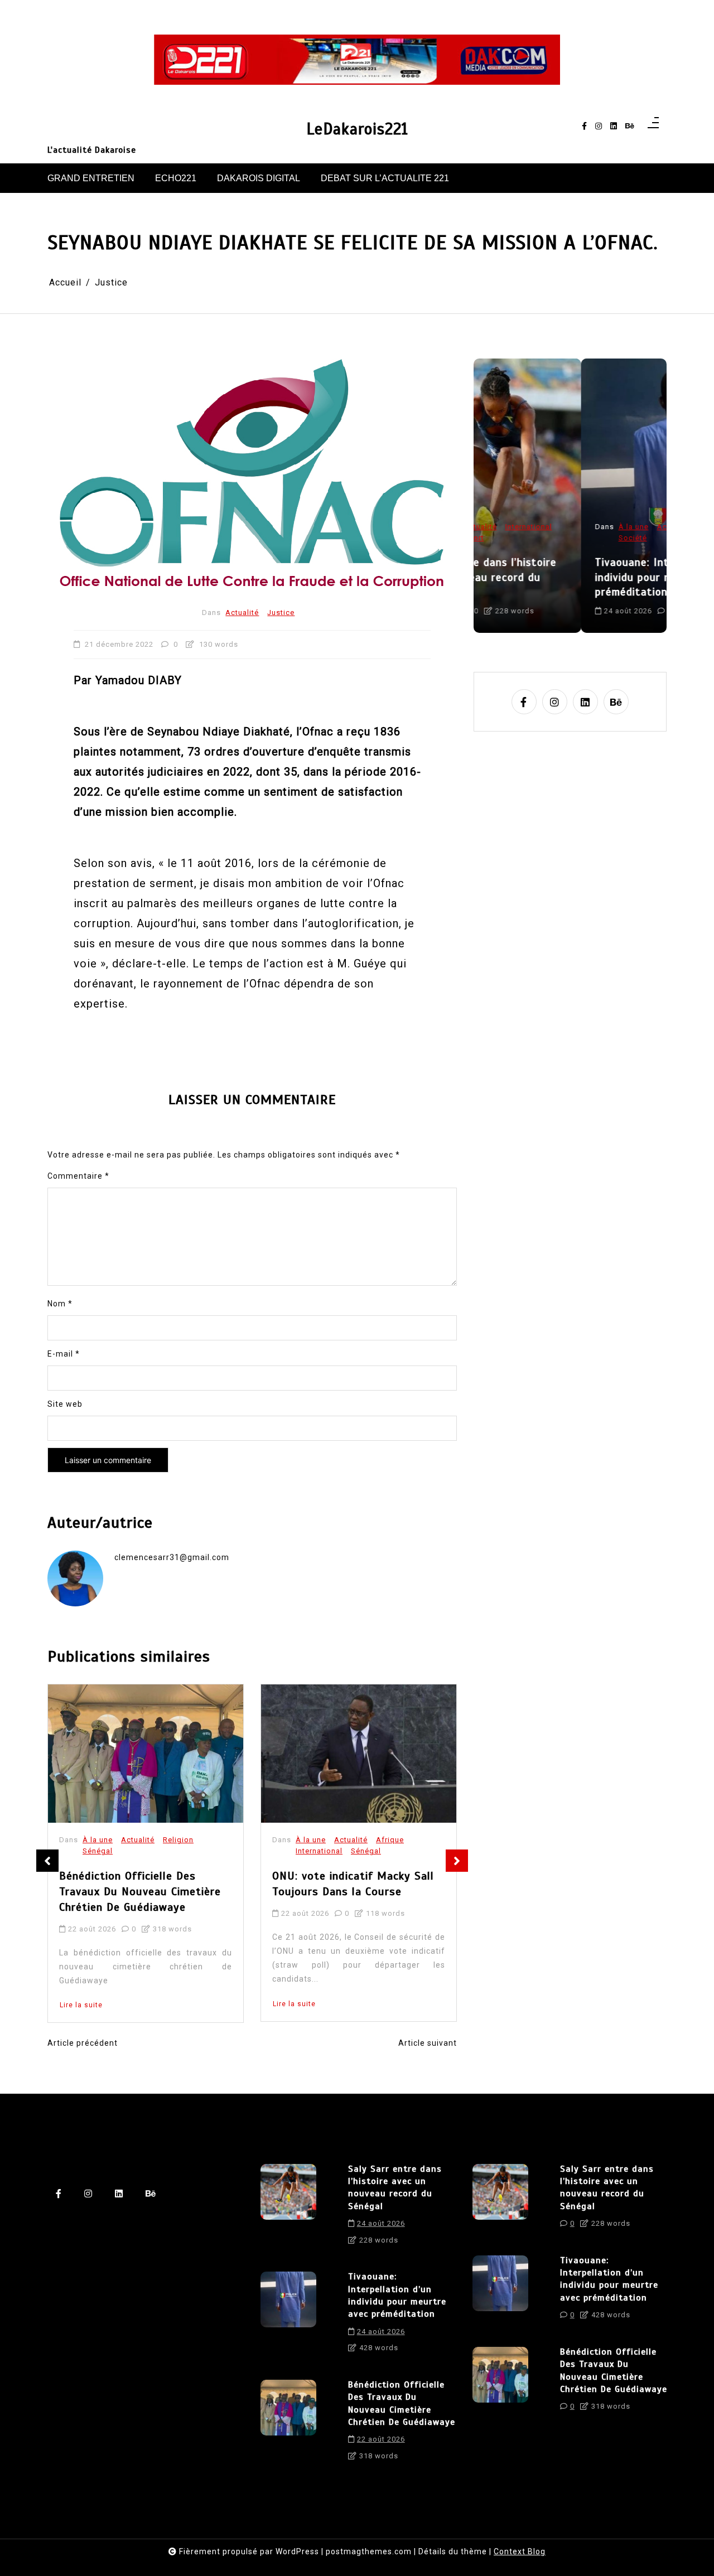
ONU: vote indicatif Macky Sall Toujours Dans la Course (140, 1884)
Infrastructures (404, 1840)
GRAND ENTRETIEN (91, 178)
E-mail (64, 1354)
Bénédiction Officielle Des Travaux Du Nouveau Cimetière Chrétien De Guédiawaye (402, 2403)
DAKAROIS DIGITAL (259, 178)
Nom (60, 1304)
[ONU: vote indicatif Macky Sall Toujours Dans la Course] (146, 1754)
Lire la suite (81, 2004)
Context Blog (520, 2551)
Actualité (242, 612)
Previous (47, 1861)
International (106, 1851)
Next (457, 1861)
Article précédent (83, 2043)
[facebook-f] (584, 126)
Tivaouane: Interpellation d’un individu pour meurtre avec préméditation (565, 577)
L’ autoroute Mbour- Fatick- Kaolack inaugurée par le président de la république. (348, 1892)
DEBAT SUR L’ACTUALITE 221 (385, 178)
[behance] (630, 126)
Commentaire (78, 1176)
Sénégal (153, 1851)
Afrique (177, 1840)
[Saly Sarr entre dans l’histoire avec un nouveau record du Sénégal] (288, 2209)
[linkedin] (614, 126)
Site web (65, 1404)
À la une (98, 1840)
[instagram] (599, 126)
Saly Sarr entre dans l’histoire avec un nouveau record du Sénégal (395, 2188)
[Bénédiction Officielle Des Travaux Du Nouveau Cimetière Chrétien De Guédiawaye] (288, 2424)
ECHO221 (176, 178)
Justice (281, 612)
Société (525, 538)
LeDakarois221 (357, 129)
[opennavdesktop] (653, 126)
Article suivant (428, 2043)
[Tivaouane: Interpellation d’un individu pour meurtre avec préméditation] (288, 2316)
